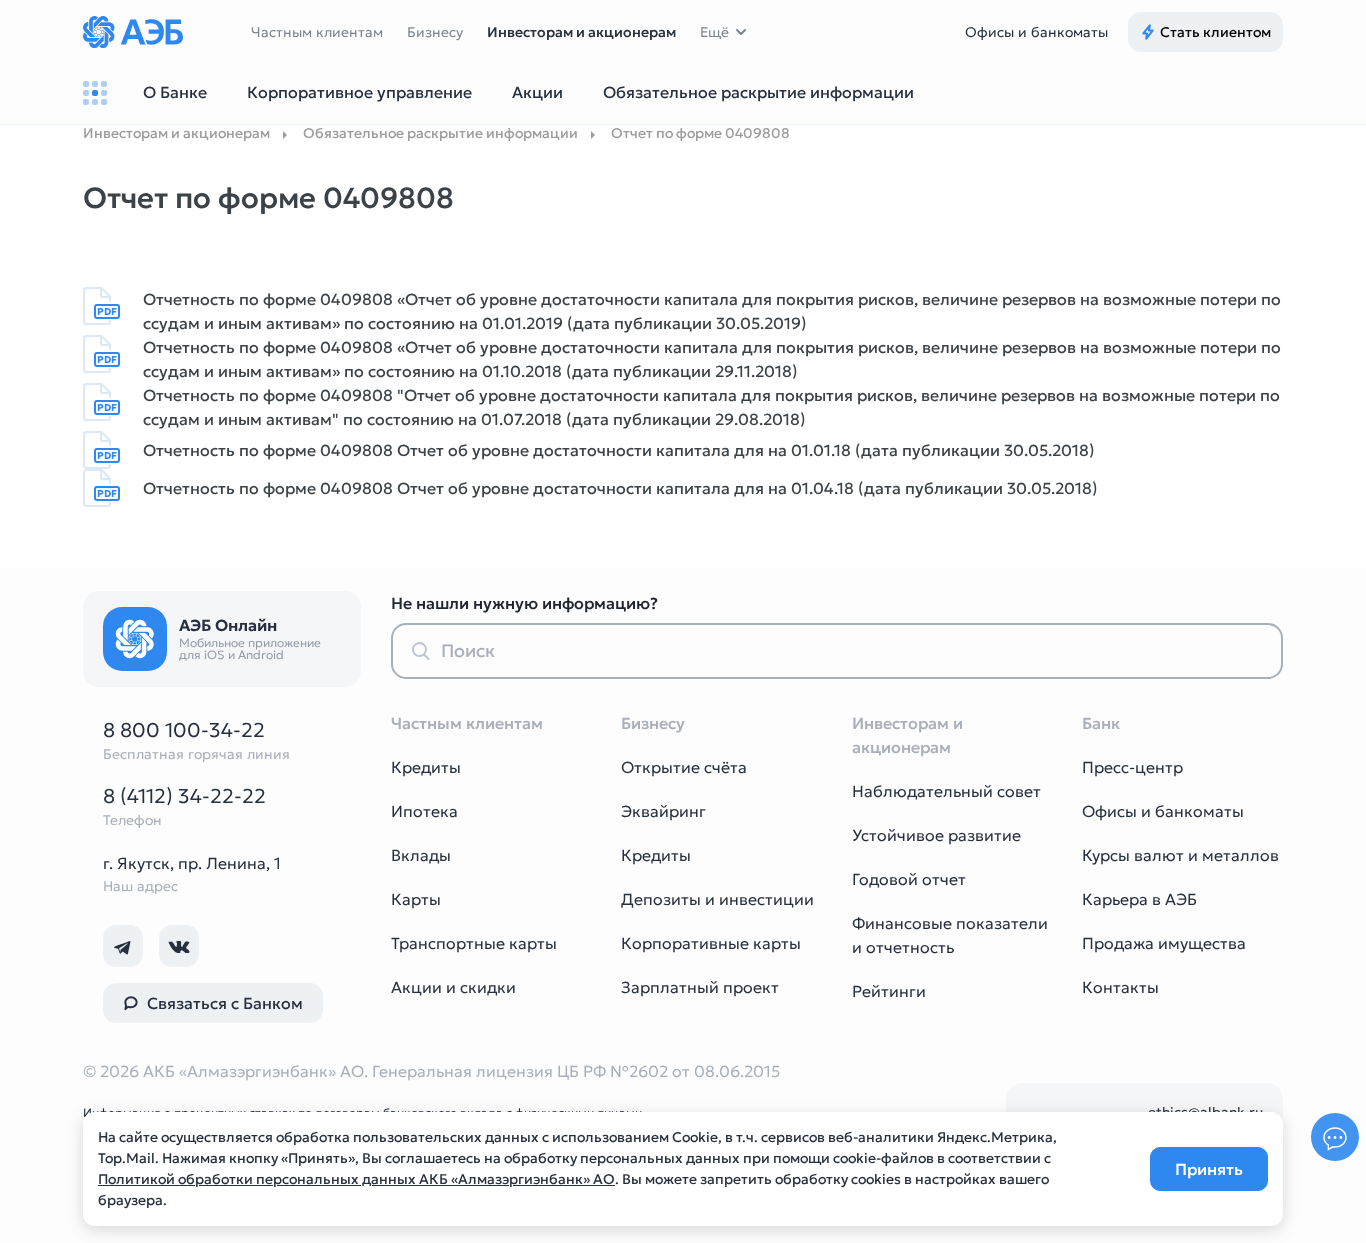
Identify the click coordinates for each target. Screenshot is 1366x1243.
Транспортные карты (474, 943)
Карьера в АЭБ (1139, 899)
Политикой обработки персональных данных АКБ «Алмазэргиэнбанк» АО (356, 1179)
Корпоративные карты (711, 943)
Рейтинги (889, 991)
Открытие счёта (684, 767)
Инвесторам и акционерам (581, 32)
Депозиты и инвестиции (717, 899)
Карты (416, 899)
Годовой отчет (909, 879)
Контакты (1120, 987)
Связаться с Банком (225, 1003)
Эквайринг (663, 811)
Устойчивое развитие (936, 835)
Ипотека (424, 811)
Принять (1209, 1169)
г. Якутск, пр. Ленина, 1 (192, 863)
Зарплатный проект (700, 987)
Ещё (714, 32)
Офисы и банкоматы (1036, 32)
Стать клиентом (1215, 32)
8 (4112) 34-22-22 (184, 796)
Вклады (421, 855)
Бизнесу (435, 32)
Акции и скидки (453, 987)
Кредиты (426, 767)
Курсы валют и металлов (1180, 855)
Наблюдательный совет (946, 791)
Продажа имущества (1164, 943)
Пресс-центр (1132, 767)
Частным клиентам (317, 32)
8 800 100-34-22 (184, 730)
